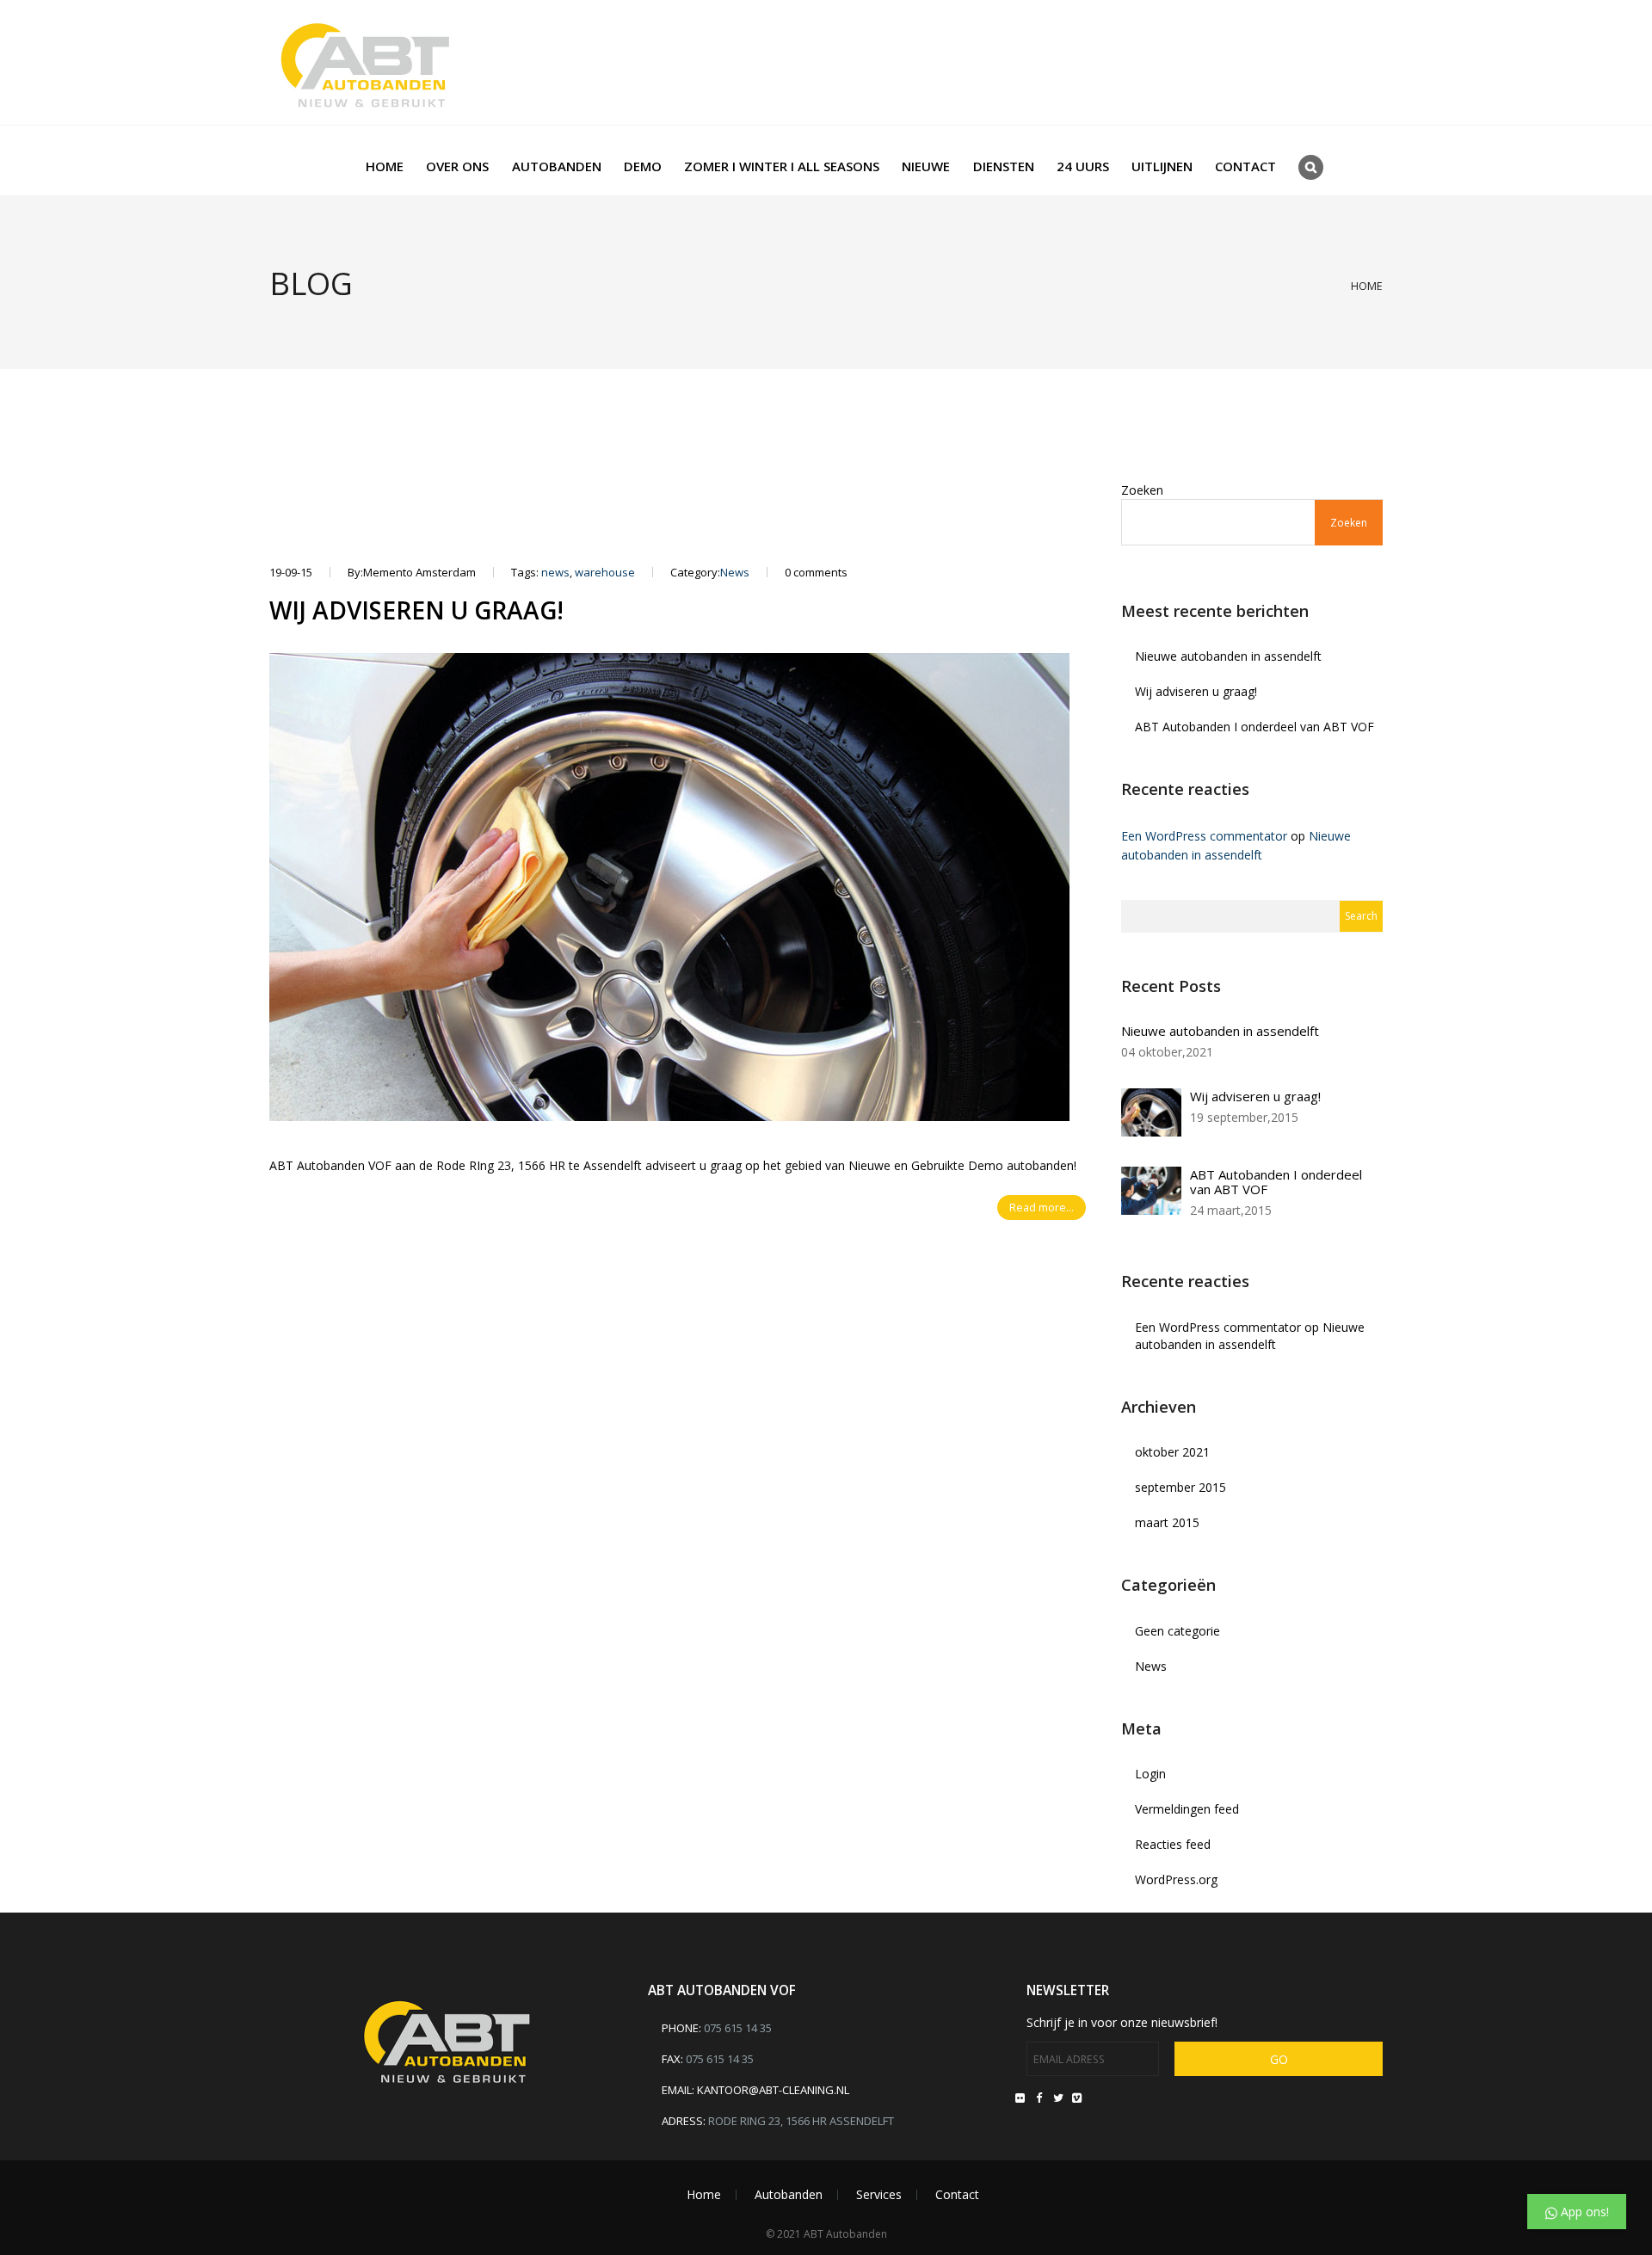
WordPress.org (1176, 1879)
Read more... (1042, 1208)
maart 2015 (1167, 1522)
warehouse (605, 572)
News (735, 572)
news (555, 572)
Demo (643, 166)
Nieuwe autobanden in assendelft (1228, 656)
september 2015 (1180, 1487)
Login (1150, 1774)
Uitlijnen (1162, 166)
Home (385, 166)
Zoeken (1142, 490)
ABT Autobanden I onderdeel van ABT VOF (1254, 727)
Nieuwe (926, 166)
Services (879, 2194)
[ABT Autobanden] (366, 62)
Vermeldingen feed (1187, 1809)
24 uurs (1083, 166)
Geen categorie (1177, 1631)
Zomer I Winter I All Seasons (782, 166)
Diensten (1004, 166)
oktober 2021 (1172, 1452)
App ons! (1583, 2212)
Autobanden (557, 166)
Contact (1245, 166)
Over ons (457, 166)
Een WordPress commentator (1204, 836)
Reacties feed (1173, 1844)
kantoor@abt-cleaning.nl (773, 2090)
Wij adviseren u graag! (416, 610)
